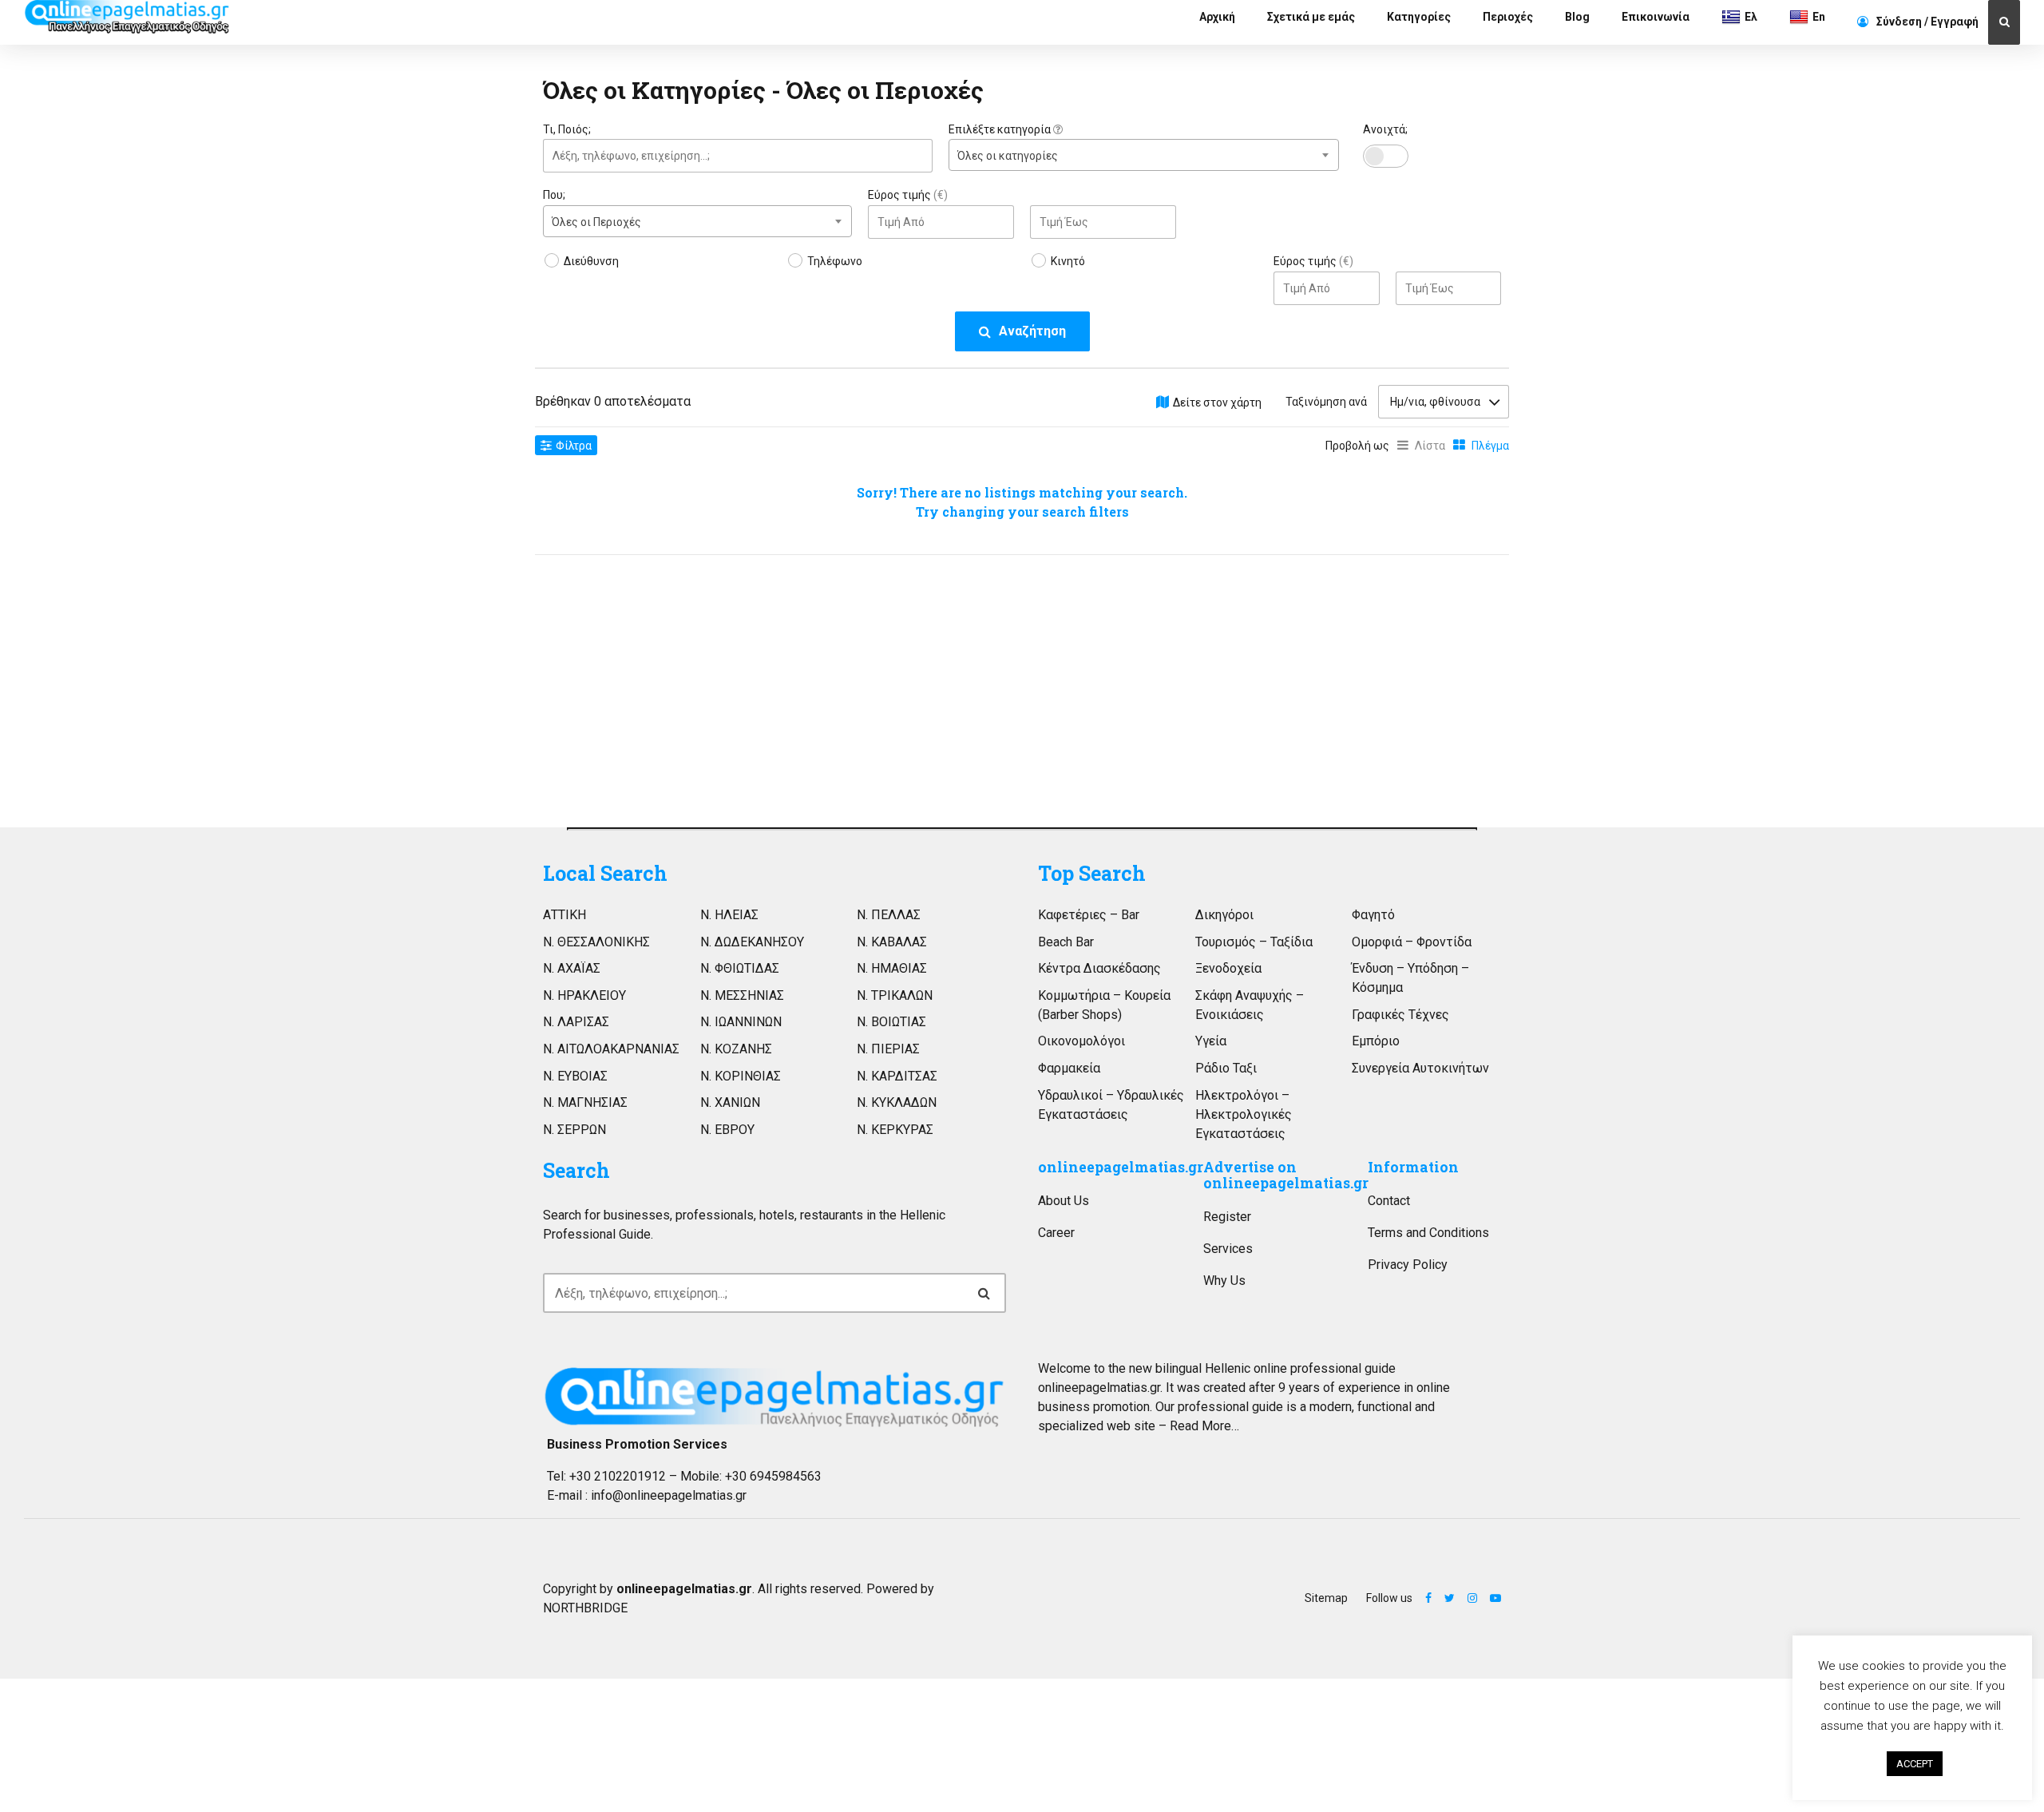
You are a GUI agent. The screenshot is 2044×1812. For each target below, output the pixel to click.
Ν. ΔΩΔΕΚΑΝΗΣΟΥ (752, 942)
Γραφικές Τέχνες (1400, 1015)
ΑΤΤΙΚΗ (564, 915)
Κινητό (1068, 261)
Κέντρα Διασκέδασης (1099, 968)
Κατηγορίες (1419, 17)
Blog (1577, 17)
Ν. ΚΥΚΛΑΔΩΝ (897, 1102)
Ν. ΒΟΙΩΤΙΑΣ (891, 1022)
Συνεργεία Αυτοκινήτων (1420, 1068)
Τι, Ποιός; (567, 129)
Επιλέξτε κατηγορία (1001, 129)
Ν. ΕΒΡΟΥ (727, 1130)
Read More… (1204, 1426)
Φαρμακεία (1069, 1068)
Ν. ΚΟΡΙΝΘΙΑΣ (741, 1076)
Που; (554, 195)
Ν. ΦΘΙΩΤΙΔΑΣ (740, 968)
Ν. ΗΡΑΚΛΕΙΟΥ (584, 995)
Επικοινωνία (1656, 17)
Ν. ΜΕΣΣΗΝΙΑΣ (742, 995)
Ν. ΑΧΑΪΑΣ (572, 968)
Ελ (1751, 17)
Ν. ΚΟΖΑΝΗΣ (736, 1049)
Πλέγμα (1490, 446)
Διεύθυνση (591, 261)
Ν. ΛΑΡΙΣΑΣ (576, 1022)
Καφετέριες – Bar (1089, 915)
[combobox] (1143, 155)
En (1819, 17)
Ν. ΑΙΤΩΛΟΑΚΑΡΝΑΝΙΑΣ (611, 1049)
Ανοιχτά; (1385, 129)
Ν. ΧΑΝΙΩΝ (730, 1102)
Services (1228, 1249)
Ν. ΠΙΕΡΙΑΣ (888, 1049)
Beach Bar (1066, 942)
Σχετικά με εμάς (1311, 17)
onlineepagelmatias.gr (1121, 1167)
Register (1227, 1217)
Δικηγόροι (1224, 915)
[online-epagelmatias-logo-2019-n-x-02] (774, 1397)
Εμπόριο (1376, 1041)
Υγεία (1211, 1041)
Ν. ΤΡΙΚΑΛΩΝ (895, 995)
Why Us (1224, 1281)
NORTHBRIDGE (585, 1608)
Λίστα (1430, 446)
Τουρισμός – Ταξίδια (1254, 942)
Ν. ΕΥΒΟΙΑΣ (575, 1076)
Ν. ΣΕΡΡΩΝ (574, 1130)
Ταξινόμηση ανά (1326, 402)
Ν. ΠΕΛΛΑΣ (889, 915)
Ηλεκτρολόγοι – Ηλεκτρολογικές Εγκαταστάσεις (1244, 1114)
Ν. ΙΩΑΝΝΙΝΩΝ (741, 1022)
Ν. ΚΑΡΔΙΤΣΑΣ (897, 1076)
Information (1413, 1167)
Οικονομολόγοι (1081, 1041)
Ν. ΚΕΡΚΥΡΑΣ (895, 1130)
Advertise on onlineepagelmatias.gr (1286, 1175)
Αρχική (1217, 17)
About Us (1064, 1201)
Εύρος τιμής (908, 195)
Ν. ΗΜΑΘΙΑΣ (892, 968)
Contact (1389, 1201)
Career (1056, 1233)
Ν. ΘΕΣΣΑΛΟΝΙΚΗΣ (596, 942)
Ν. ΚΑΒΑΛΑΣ (892, 942)
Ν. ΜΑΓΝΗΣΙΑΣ (585, 1102)
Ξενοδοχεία (1228, 968)
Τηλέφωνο (835, 261)
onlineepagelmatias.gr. (1100, 1388)
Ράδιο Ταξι (1226, 1068)
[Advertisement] (697, 687)
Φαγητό (1373, 915)
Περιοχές (1508, 17)
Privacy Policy (1408, 1265)
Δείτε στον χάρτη (1217, 402)
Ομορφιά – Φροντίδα (1412, 942)
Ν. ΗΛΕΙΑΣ (729, 915)
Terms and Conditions (1428, 1233)
